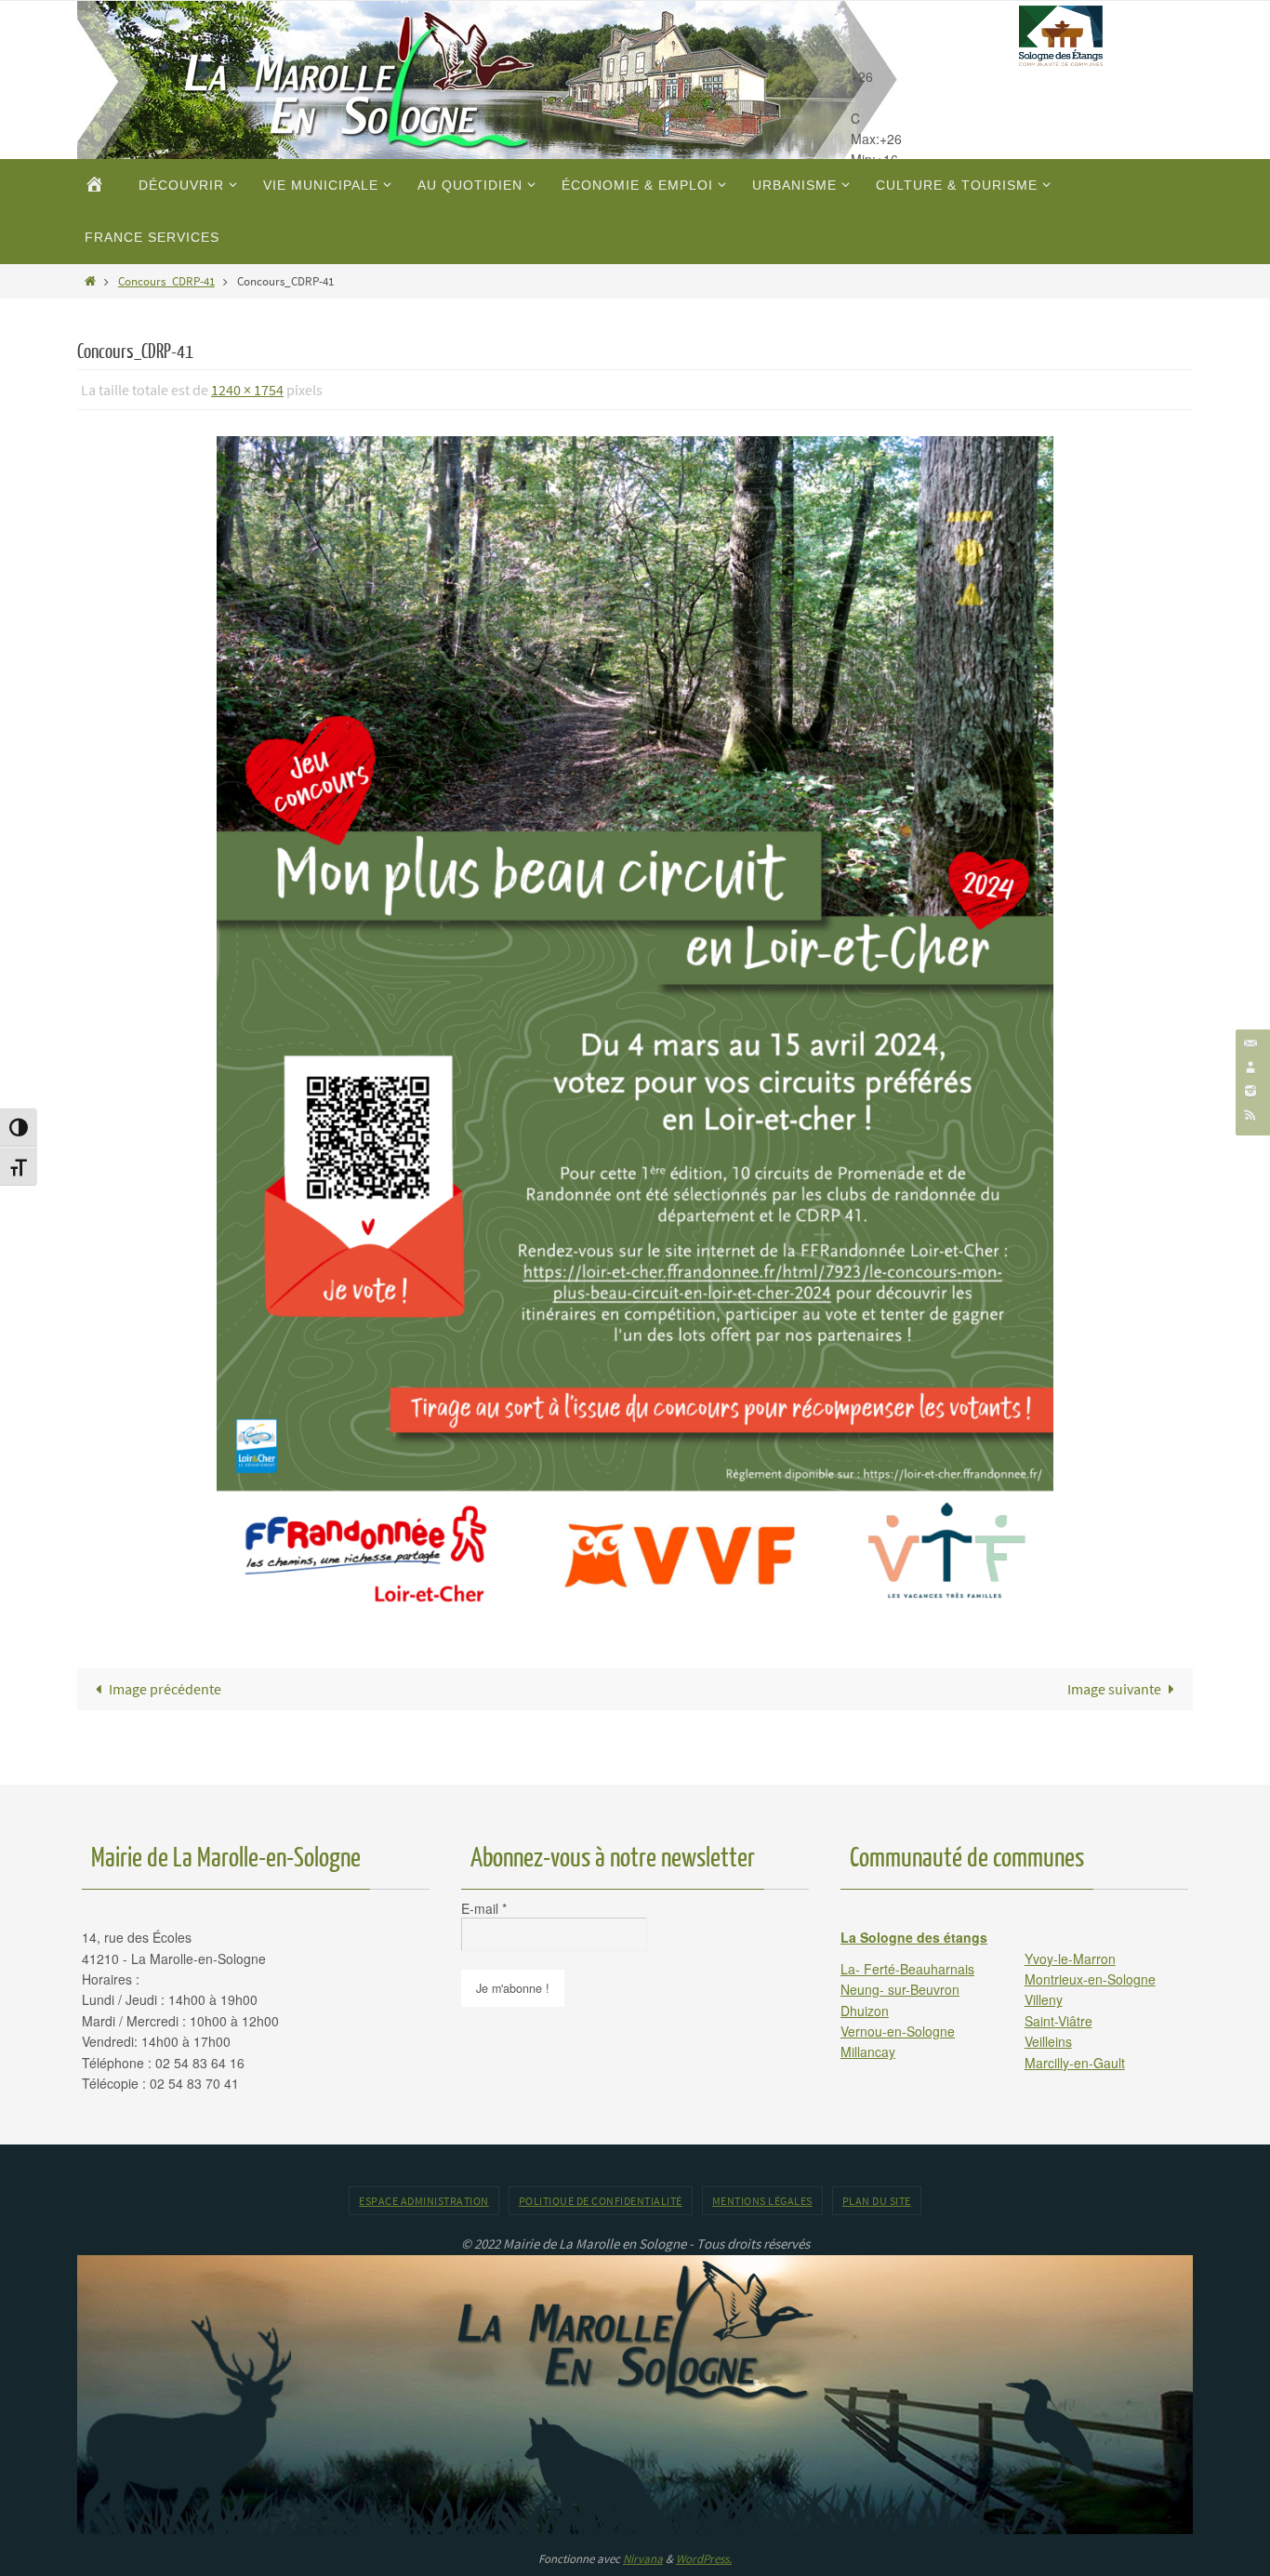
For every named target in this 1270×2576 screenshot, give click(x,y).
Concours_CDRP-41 (166, 281)
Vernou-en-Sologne (898, 2031)
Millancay (868, 2052)
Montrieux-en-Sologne (1090, 1979)
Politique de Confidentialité (601, 2201)
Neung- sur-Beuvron (900, 1989)
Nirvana (643, 2559)
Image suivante (1114, 1689)
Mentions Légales (762, 2201)
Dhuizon (865, 2011)
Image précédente (165, 1689)
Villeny (1044, 1999)
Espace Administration (424, 2201)
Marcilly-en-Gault (1075, 2063)
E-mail (484, 1908)
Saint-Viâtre (1058, 2021)
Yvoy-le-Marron (1070, 1959)
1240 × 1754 (247, 390)
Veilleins (1048, 2041)
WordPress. (704, 2559)
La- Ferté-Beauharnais (907, 1969)
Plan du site (877, 2201)
